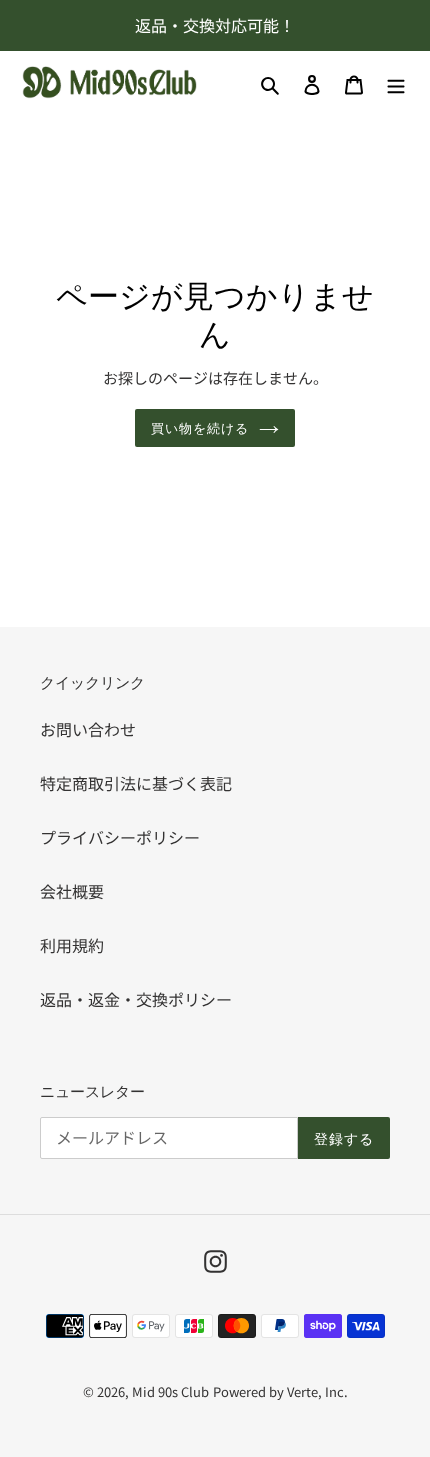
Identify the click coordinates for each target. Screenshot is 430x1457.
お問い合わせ (88, 729)
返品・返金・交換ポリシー (136, 999)
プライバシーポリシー (120, 837)
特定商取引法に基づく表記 (136, 783)
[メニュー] (396, 82)
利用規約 (72, 945)
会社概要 (72, 891)
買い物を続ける (200, 427)
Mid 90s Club (170, 1391)
